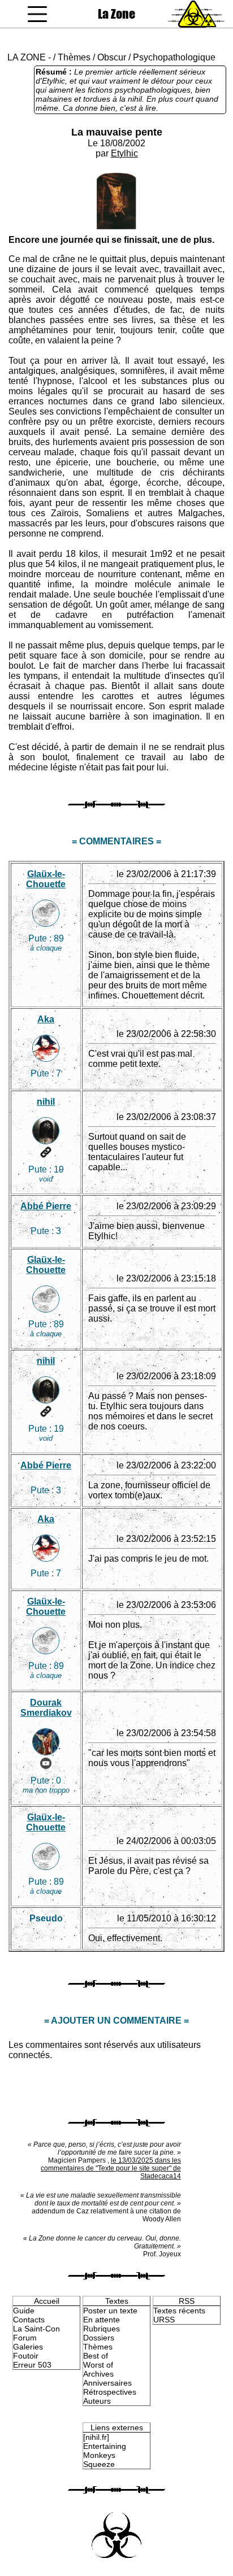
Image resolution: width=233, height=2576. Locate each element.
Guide (24, 2311)
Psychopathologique (174, 57)
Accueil (47, 2301)
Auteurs (97, 2401)
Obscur (112, 57)
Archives (98, 2374)
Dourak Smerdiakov (46, 1708)
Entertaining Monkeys (105, 2451)
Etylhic (124, 153)
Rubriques (102, 2329)
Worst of (98, 2365)
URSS (164, 2320)
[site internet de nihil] (46, 1152)
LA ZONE (27, 57)
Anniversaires (107, 2383)
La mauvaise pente (117, 132)
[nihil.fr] (96, 2437)
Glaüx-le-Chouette (46, 879)
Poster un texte (110, 2311)
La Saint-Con (36, 2329)
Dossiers (99, 2338)
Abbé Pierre (46, 1206)
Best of (96, 2356)
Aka (46, 1019)
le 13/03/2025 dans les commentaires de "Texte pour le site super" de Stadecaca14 (111, 2168)
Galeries (28, 2347)
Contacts (29, 2320)
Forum (25, 2338)
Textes (117, 2301)
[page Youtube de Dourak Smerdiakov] (46, 1763)
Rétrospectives (110, 2392)
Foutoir (26, 2356)
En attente (102, 2320)
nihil (46, 1102)
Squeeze (99, 2464)
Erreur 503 (32, 2365)
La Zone (116, 14)
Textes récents (179, 2311)
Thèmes (74, 57)
